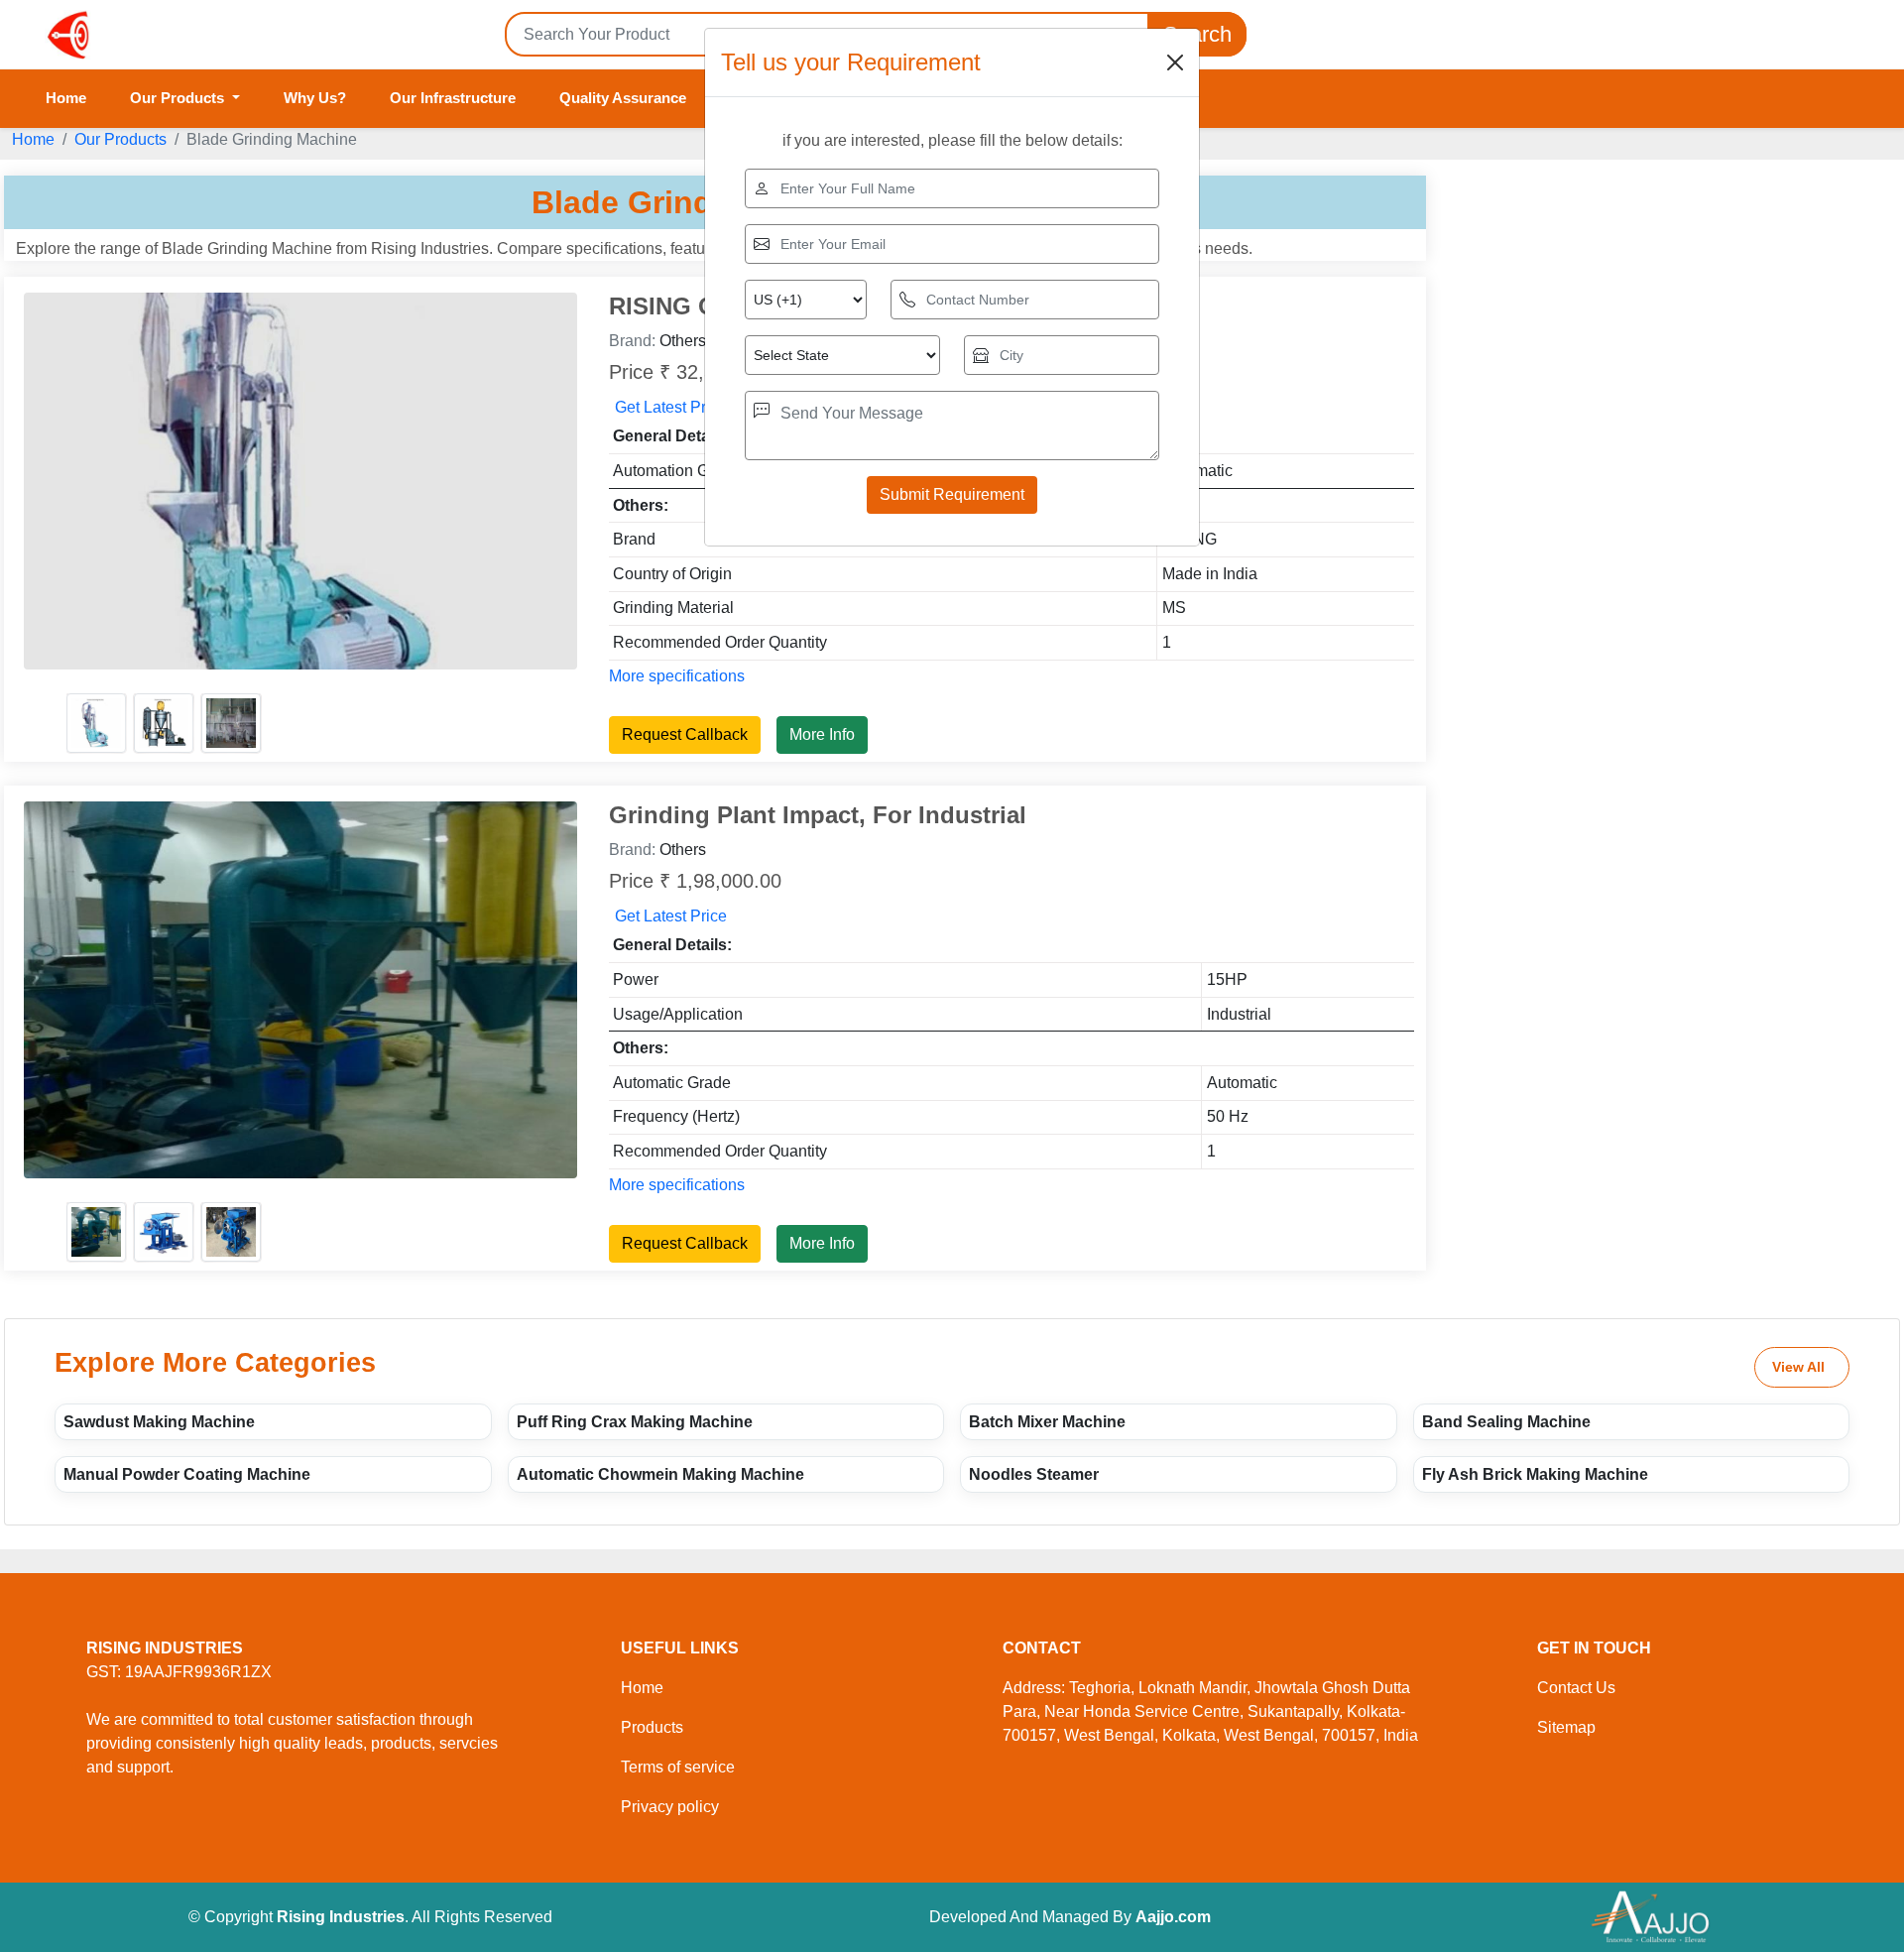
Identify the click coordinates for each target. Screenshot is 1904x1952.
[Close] (1175, 62)
